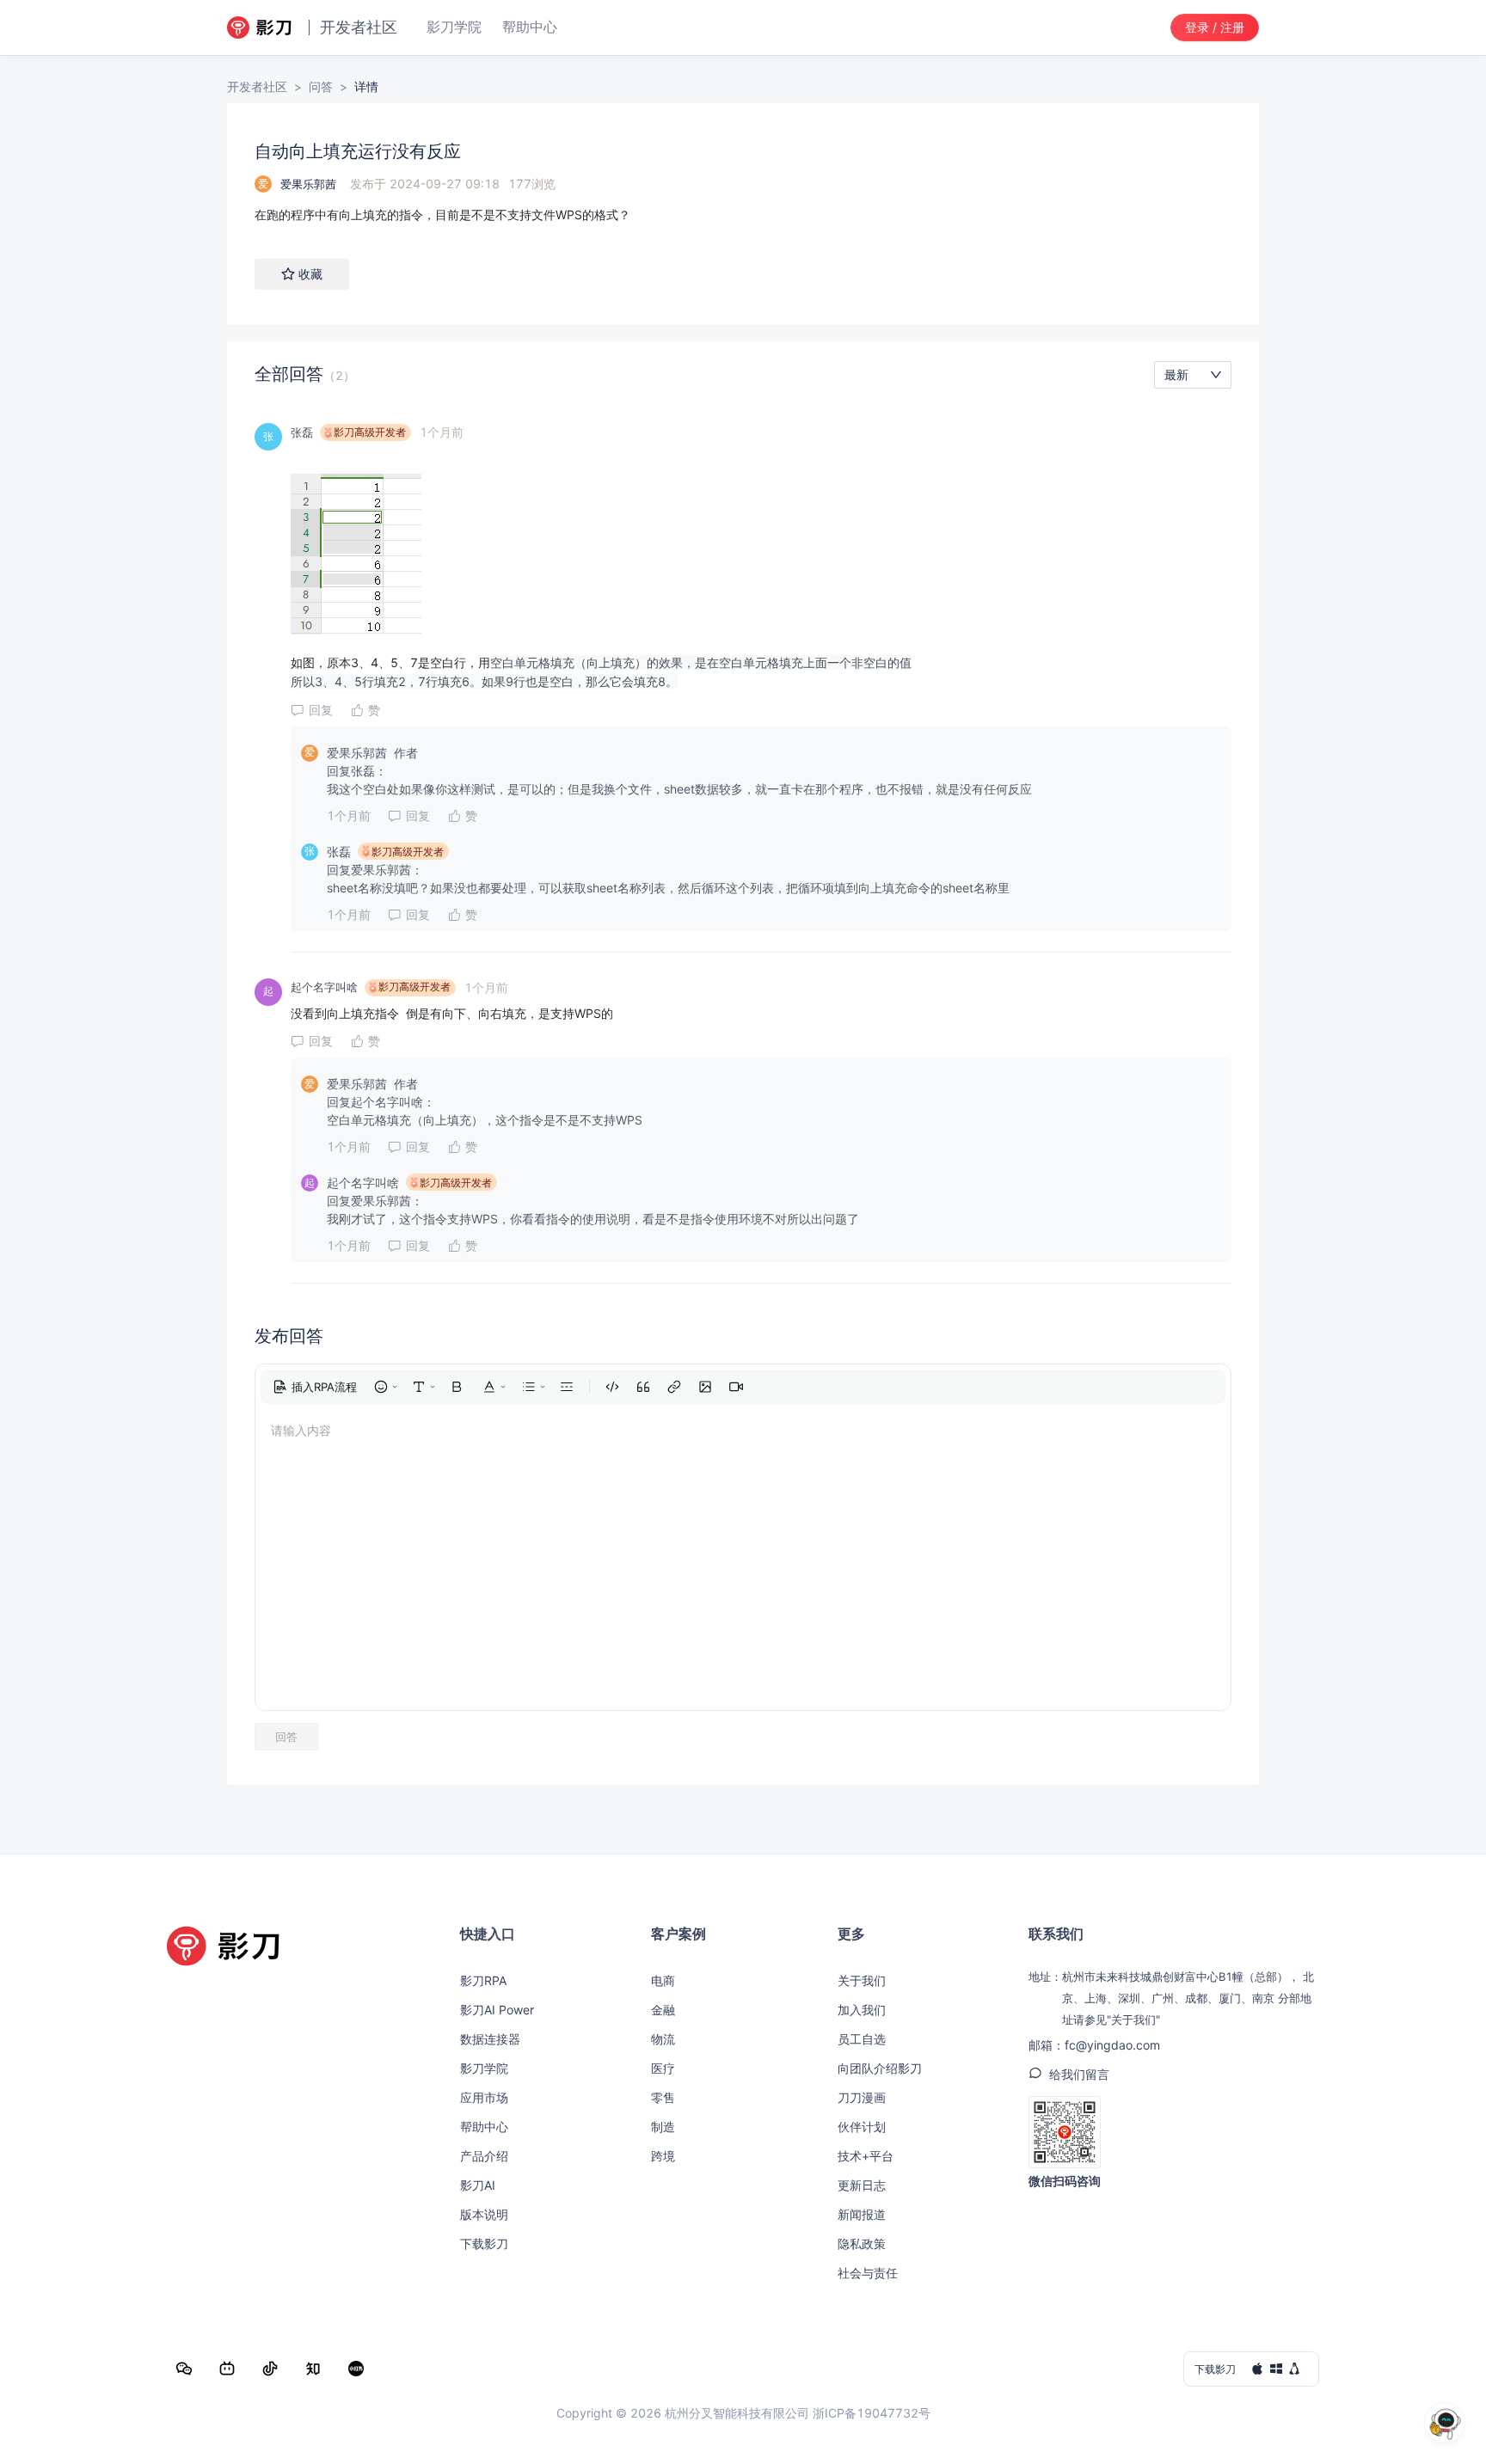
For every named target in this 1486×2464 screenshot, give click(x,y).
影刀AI (478, 2185)
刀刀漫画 (862, 2097)
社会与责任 (868, 2273)
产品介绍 (484, 2156)
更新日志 (862, 2185)
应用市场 (484, 2097)
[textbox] (743, 215)
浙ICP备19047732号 (872, 2413)
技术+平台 (866, 2156)
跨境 (663, 2156)
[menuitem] (315, 1387)
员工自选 (862, 2039)
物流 (663, 2039)
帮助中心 (484, 2127)
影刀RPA (483, 1980)
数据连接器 (490, 2039)
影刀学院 (484, 2068)
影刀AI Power (497, 2010)
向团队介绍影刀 (880, 2068)
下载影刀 (484, 2243)
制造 (663, 2127)
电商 (663, 1980)
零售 (663, 2097)
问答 (321, 86)
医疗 (663, 2068)
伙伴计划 (862, 2127)
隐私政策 (862, 2243)
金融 (663, 2010)
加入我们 (862, 2010)
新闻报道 (862, 2214)
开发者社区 (257, 86)
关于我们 (862, 1980)
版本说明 (484, 2214)
